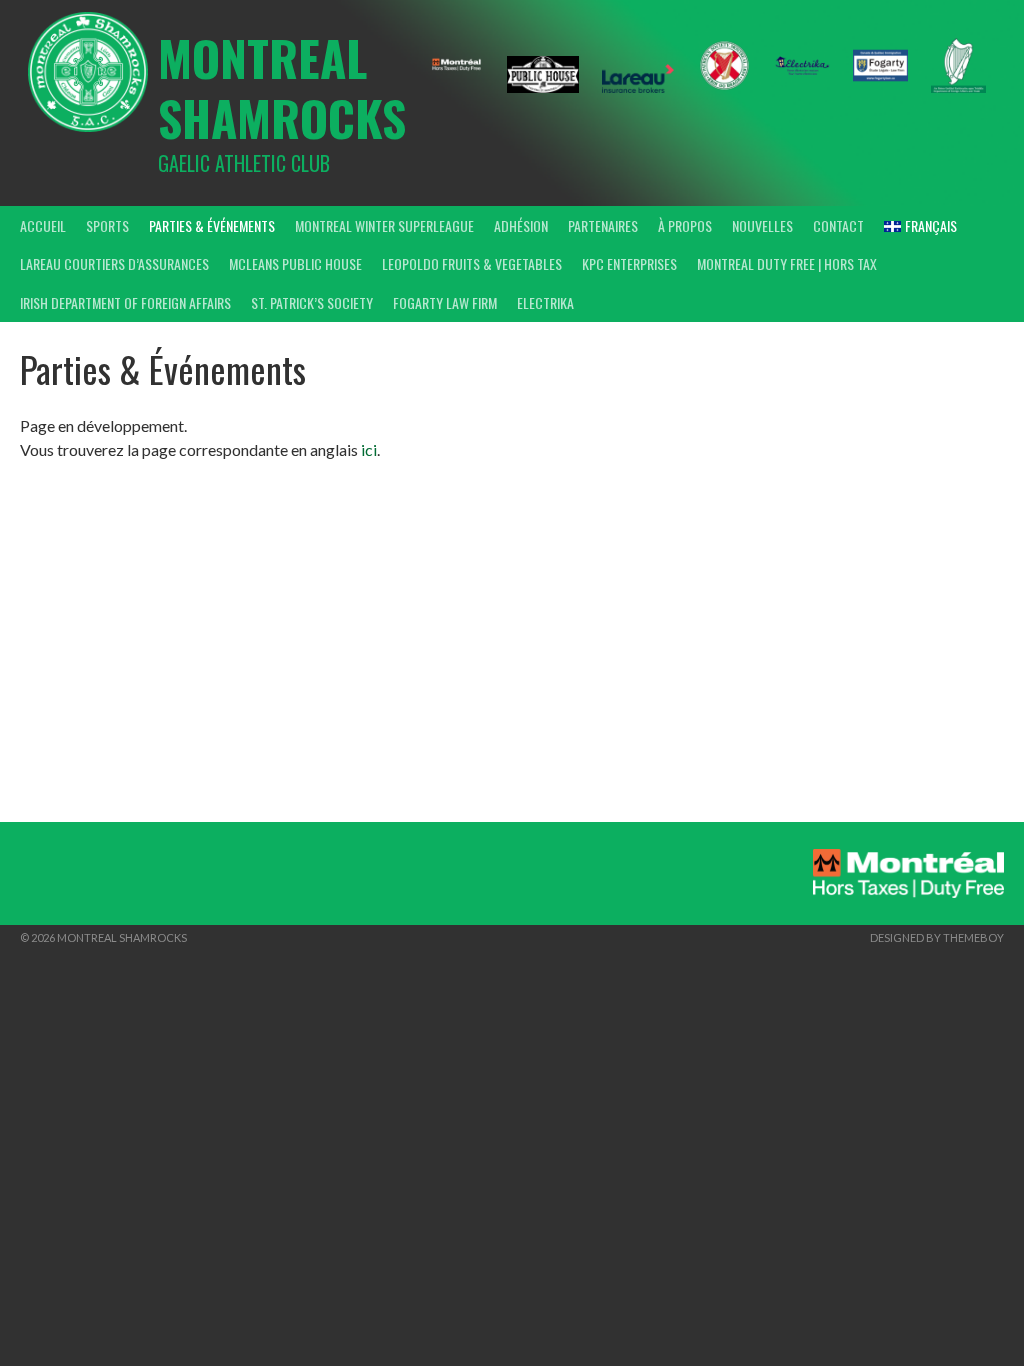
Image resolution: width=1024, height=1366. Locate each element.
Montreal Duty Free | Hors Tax (787, 263)
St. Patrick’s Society (312, 302)
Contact (838, 225)
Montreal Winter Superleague (384, 225)
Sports (107, 225)
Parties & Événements (212, 225)
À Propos (685, 225)
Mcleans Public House (295, 263)
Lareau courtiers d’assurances (114, 263)
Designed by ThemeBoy (937, 937)
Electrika (545, 302)
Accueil (43, 225)
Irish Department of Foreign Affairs (125, 302)
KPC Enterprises (629, 263)
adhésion (521, 225)
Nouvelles (762, 225)
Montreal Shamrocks (282, 87)
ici (369, 449)
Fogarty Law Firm (445, 302)
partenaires (603, 225)
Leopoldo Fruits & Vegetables (472, 263)
